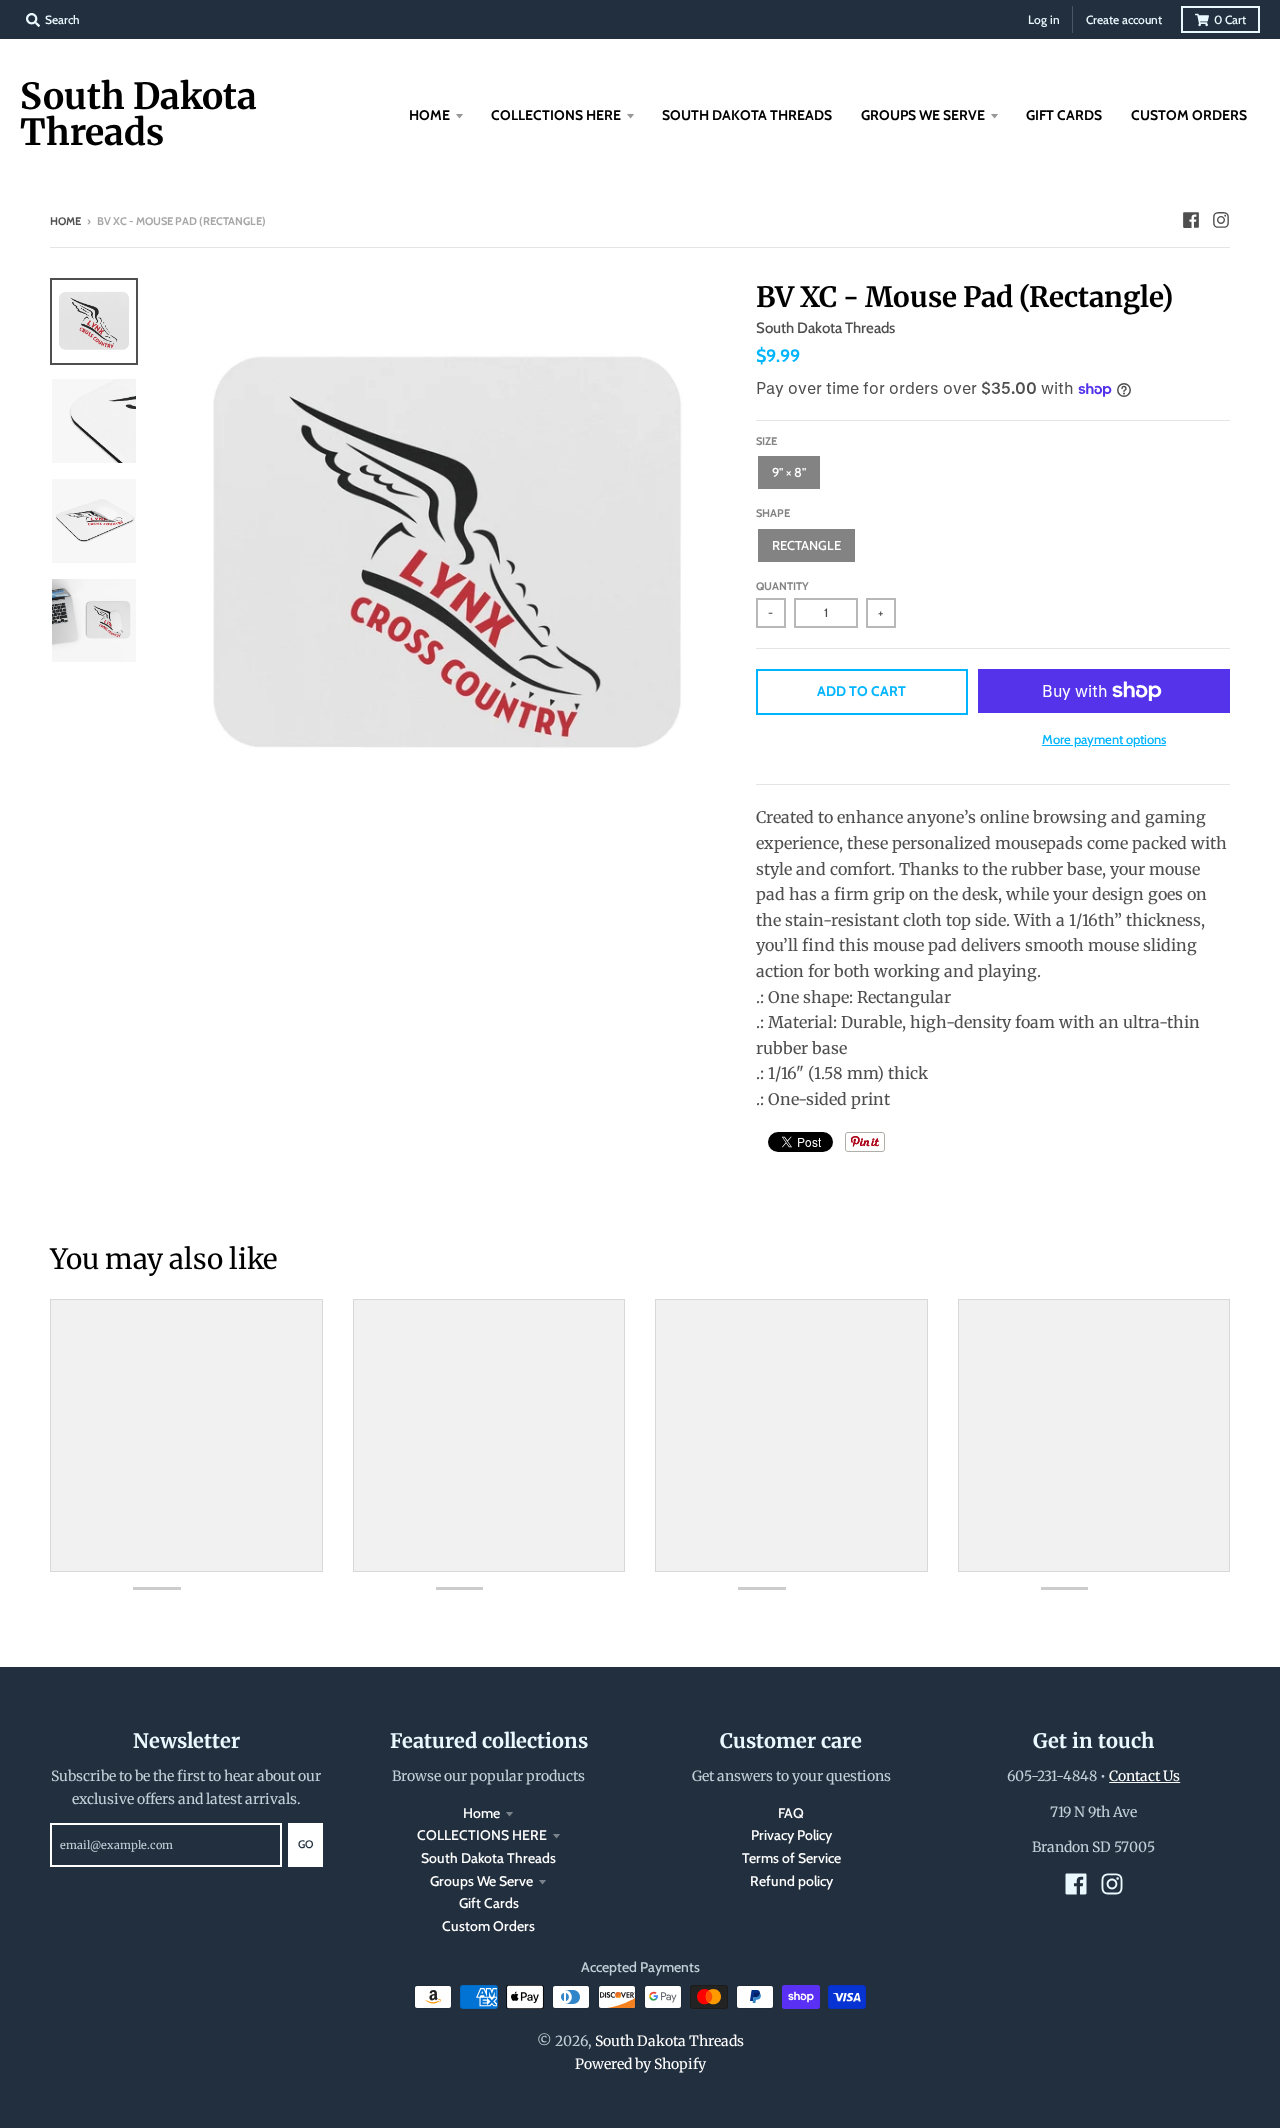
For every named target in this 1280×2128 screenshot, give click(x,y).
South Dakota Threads (138, 115)
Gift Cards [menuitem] (1064, 115)
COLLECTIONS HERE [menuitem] (556, 115)
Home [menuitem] (429, 115)
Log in (1044, 19)
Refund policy (791, 1881)
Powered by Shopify (640, 2064)
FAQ (791, 1813)
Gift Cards (489, 1903)
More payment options (1104, 739)
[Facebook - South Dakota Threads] (1191, 220)
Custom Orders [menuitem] (1189, 115)
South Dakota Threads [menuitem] (747, 115)
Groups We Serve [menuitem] (923, 115)
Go (305, 1844)
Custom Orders (488, 1926)
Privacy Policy (791, 1835)
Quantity (782, 586)
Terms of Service (791, 1858)
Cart (1230, 19)
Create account (1124, 19)
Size (766, 441)
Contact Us (1144, 1776)
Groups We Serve (481, 1881)
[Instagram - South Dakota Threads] (1221, 220)
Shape (773, 513)
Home (65, 221)
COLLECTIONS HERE (482, 1835)
